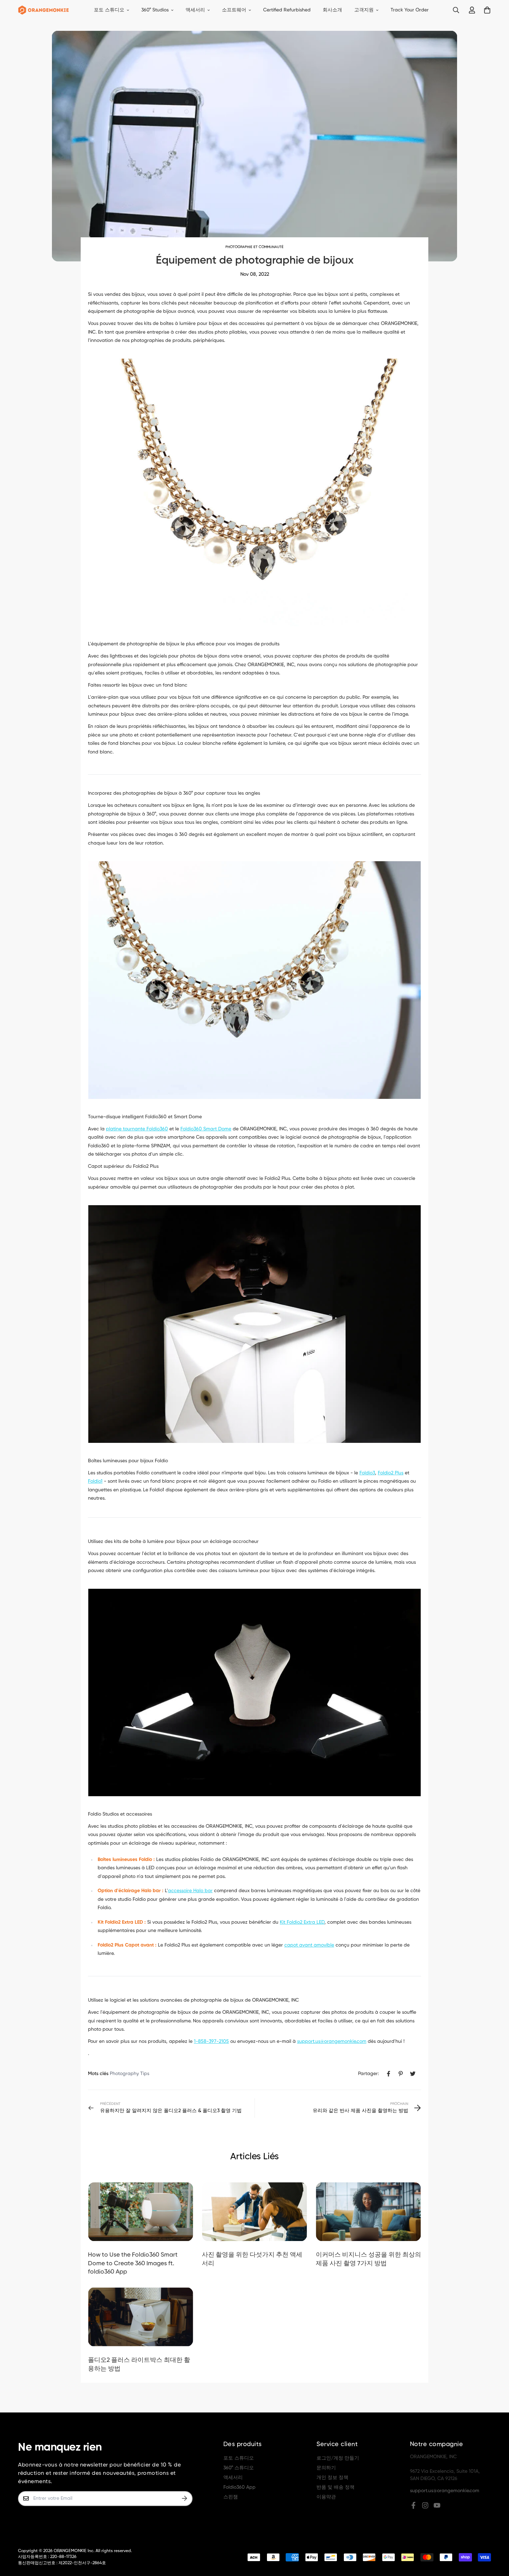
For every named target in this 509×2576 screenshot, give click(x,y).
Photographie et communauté (254, 247)
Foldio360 (206, 1129)
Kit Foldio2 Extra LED (302, 1922)
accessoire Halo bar (190, 1891)
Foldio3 (367, 1473)
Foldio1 (95, 1481)
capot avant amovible (309, 1945)
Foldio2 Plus (391, 1473)
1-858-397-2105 (211, 2041)
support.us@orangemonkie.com (332, 2041)
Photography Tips (130, 2074)
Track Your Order (410, 10)
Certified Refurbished (287, 10)
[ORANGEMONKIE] (43, 10)
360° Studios (155, 10)
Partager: (368, 2074)
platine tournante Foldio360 (137, 1129)
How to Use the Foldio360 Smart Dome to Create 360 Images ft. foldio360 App (133, 2263)
